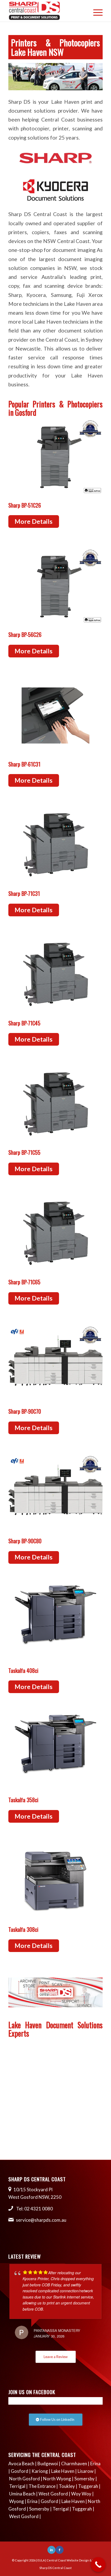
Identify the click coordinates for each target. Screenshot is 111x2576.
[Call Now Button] (98, 2565)
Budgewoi (48, 2464)
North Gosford (25, 2479)
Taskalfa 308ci (23, 1929)
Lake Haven (63, 2471)
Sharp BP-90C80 (25, 1541)
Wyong (17, 2501)
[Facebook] (60, 2550)
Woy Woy (81, 2494)
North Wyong (57, 2479)
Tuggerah (88, 2486)
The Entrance (42, 2486)
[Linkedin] (51, 2550)
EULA (41, 2560)
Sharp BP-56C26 (25, 635)
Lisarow (86, 2471)
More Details (34, 521)
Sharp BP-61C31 (24, 764)
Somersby (84, 2479)
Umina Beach (22, 2494)
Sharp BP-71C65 (24, 1282)
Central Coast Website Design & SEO (72, 2560)
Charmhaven (74, 2464)
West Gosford (53, 2494)
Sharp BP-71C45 (24, 1023)
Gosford (20, 2471)
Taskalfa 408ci (23, 1670)
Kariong (40, 2471)
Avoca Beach (21, 2464)
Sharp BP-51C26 (25, 505)
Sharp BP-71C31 (24, 893)
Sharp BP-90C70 (25, 1411)
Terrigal (17, 2486)
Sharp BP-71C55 (24, 1152)
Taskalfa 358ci (23, 1800)
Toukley (67, 2486)
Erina (95, 2464)
